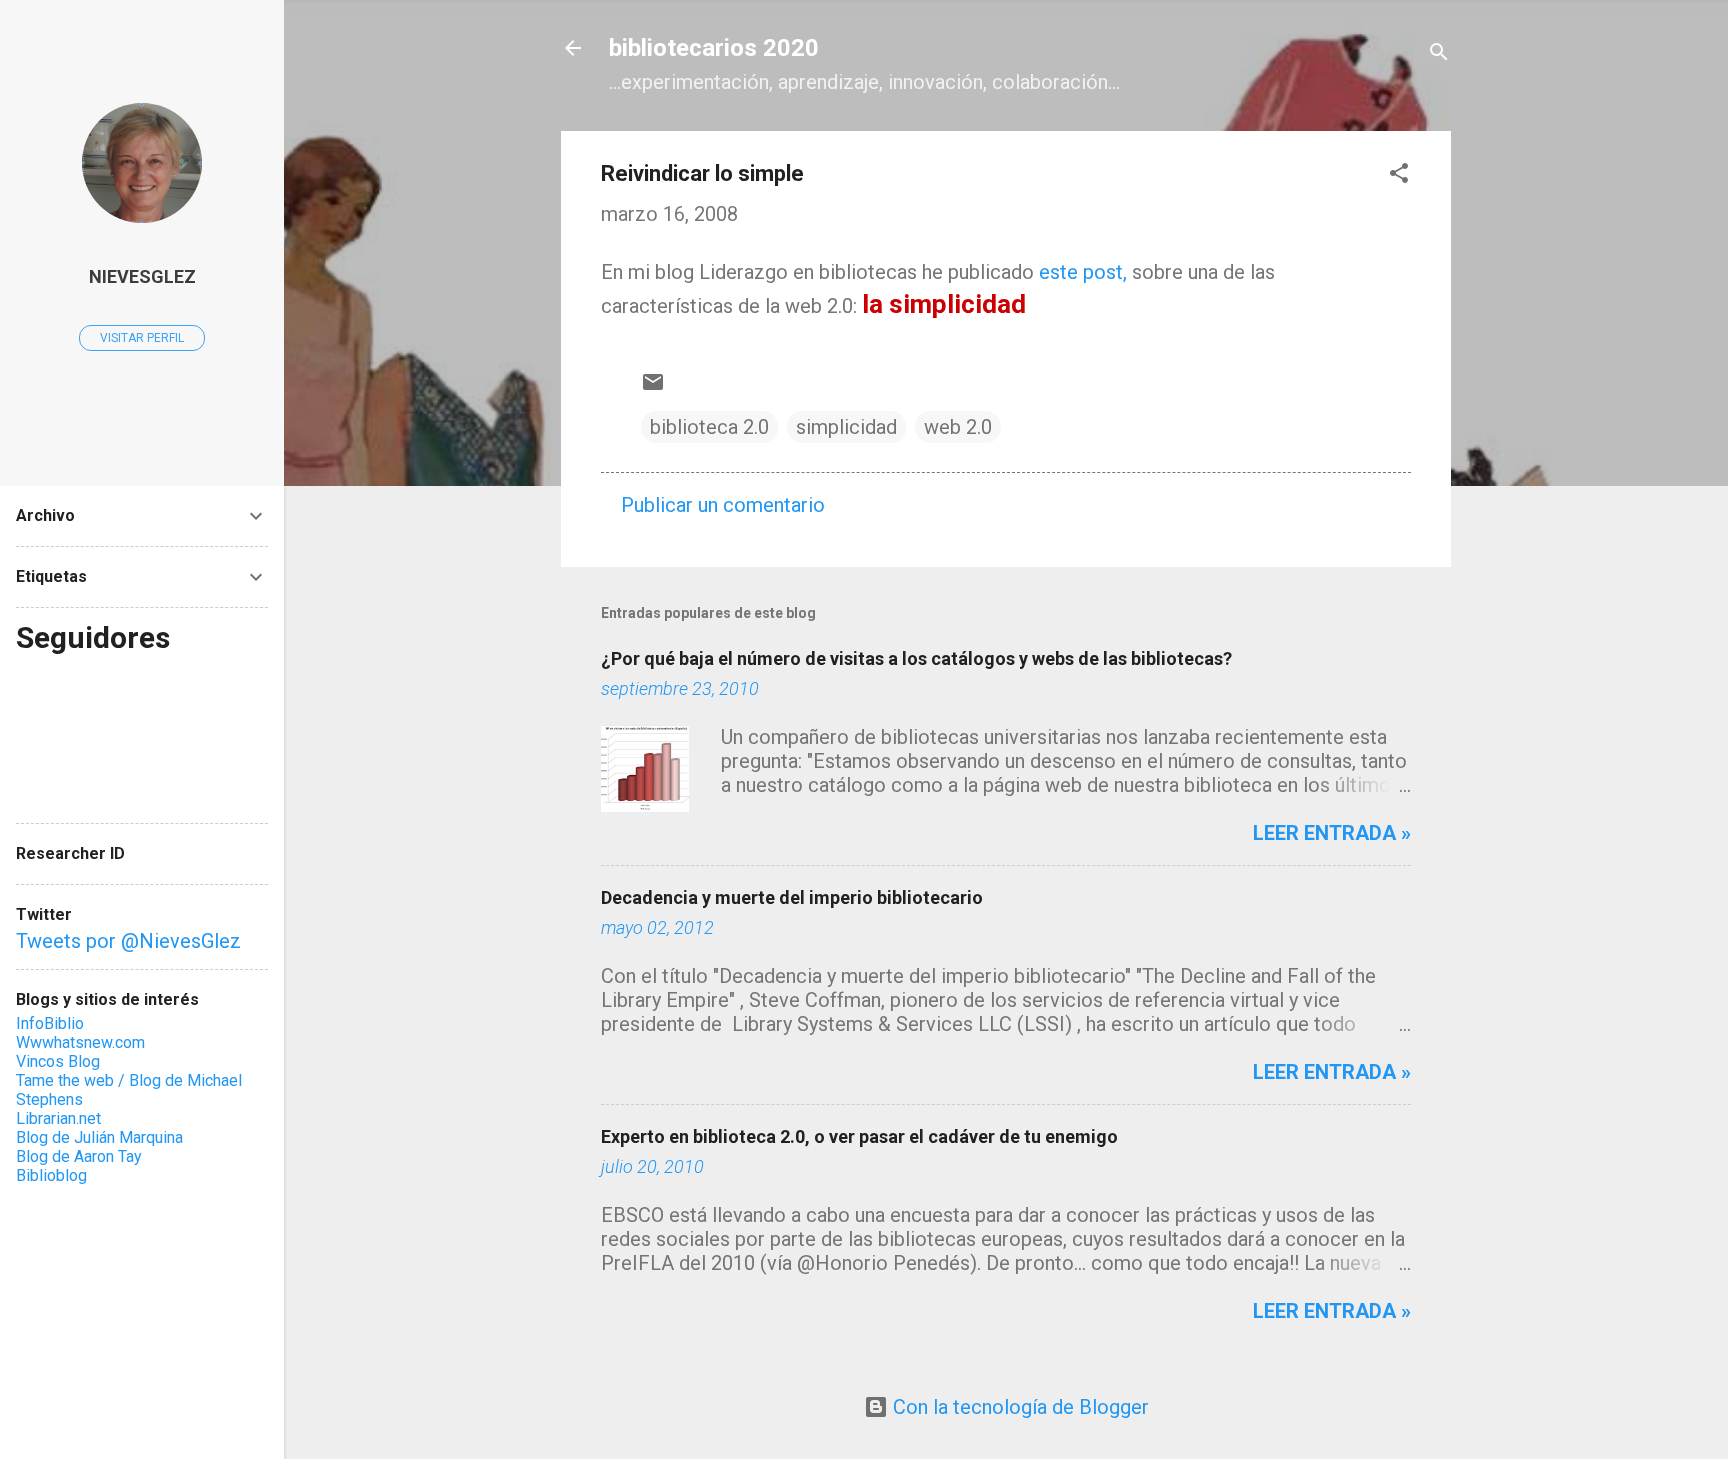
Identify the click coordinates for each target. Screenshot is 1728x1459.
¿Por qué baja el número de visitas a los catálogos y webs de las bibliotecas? (916, 658)
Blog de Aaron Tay (79, 1156)
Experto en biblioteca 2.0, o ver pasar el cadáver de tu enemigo (859, 1136)
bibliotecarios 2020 (714, 48)
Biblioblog (51, 1175)
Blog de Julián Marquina (99, 1137)
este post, (1083, 272)
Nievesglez (142, 276)
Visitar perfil (142, 338)
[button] (1399, 175)
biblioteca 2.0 (709, 427)
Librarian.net (58, 1118)
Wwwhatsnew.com (80, 1042)
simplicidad (846, 427)
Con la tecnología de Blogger (1018, 1407)
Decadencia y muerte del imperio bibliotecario (792, 897)
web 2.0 (958, 427)
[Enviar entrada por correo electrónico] (653, 387)
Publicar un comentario (723, 505)
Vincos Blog (58, 1061)
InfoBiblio (50, 1023)
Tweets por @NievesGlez (128, 941)
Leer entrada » (1332, 833)
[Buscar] (1439, 54)
